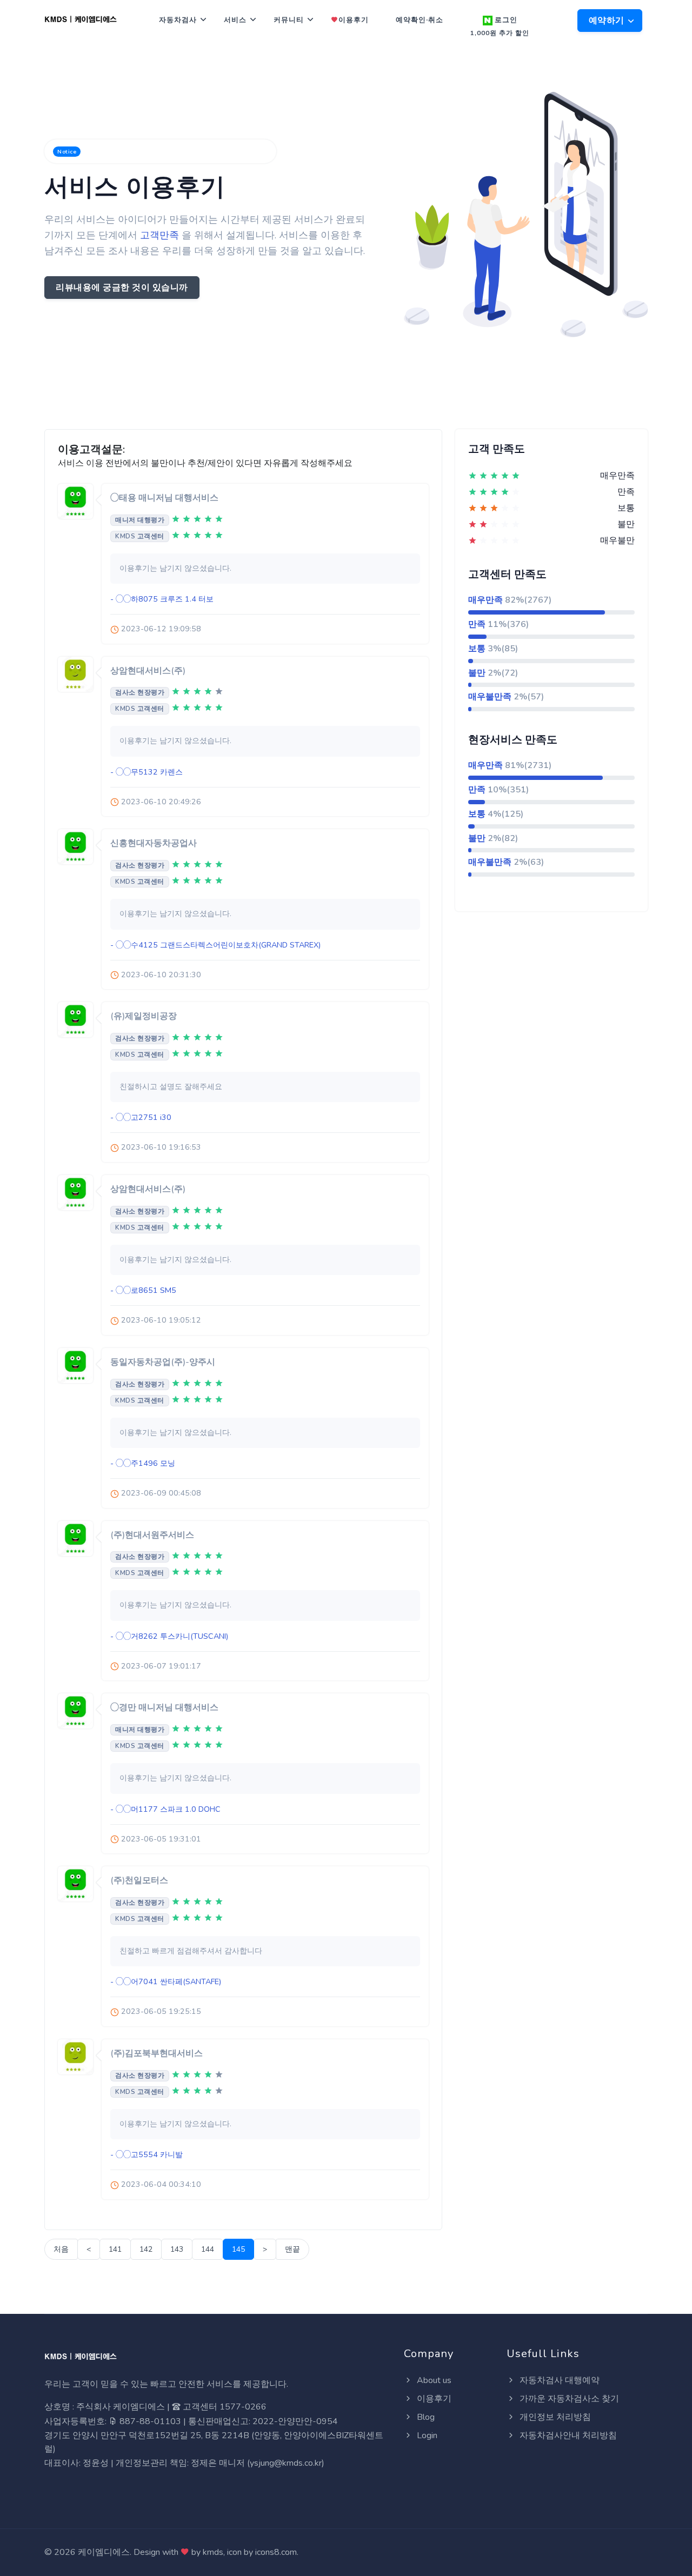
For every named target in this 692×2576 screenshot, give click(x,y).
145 (238, 2249)
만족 (477, 624)
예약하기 (608, 21)
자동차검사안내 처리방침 (567, 2435)
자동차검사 (178, 20)
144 (208, 2249)
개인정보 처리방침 (554, 2417)
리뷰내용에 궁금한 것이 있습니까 (122, 288)
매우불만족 (490, 697)
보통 (477, 649)
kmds (213, 2552)
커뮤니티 (289, 20)
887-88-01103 (149, 2421)
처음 (61, 2249)
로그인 (500, 26)
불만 (477, 673)
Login (426, 2435)
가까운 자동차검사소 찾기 (568, 2399)
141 (115, 2249)
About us (433, 2380)
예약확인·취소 (420, 20)
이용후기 (354, 20)
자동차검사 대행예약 (558, 2380)
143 (177, 2249)
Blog (425, 2417)
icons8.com (276, 2552)
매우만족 (485, 600)
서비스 (235, 20)
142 (146, 2249)
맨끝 (292, 2249)
